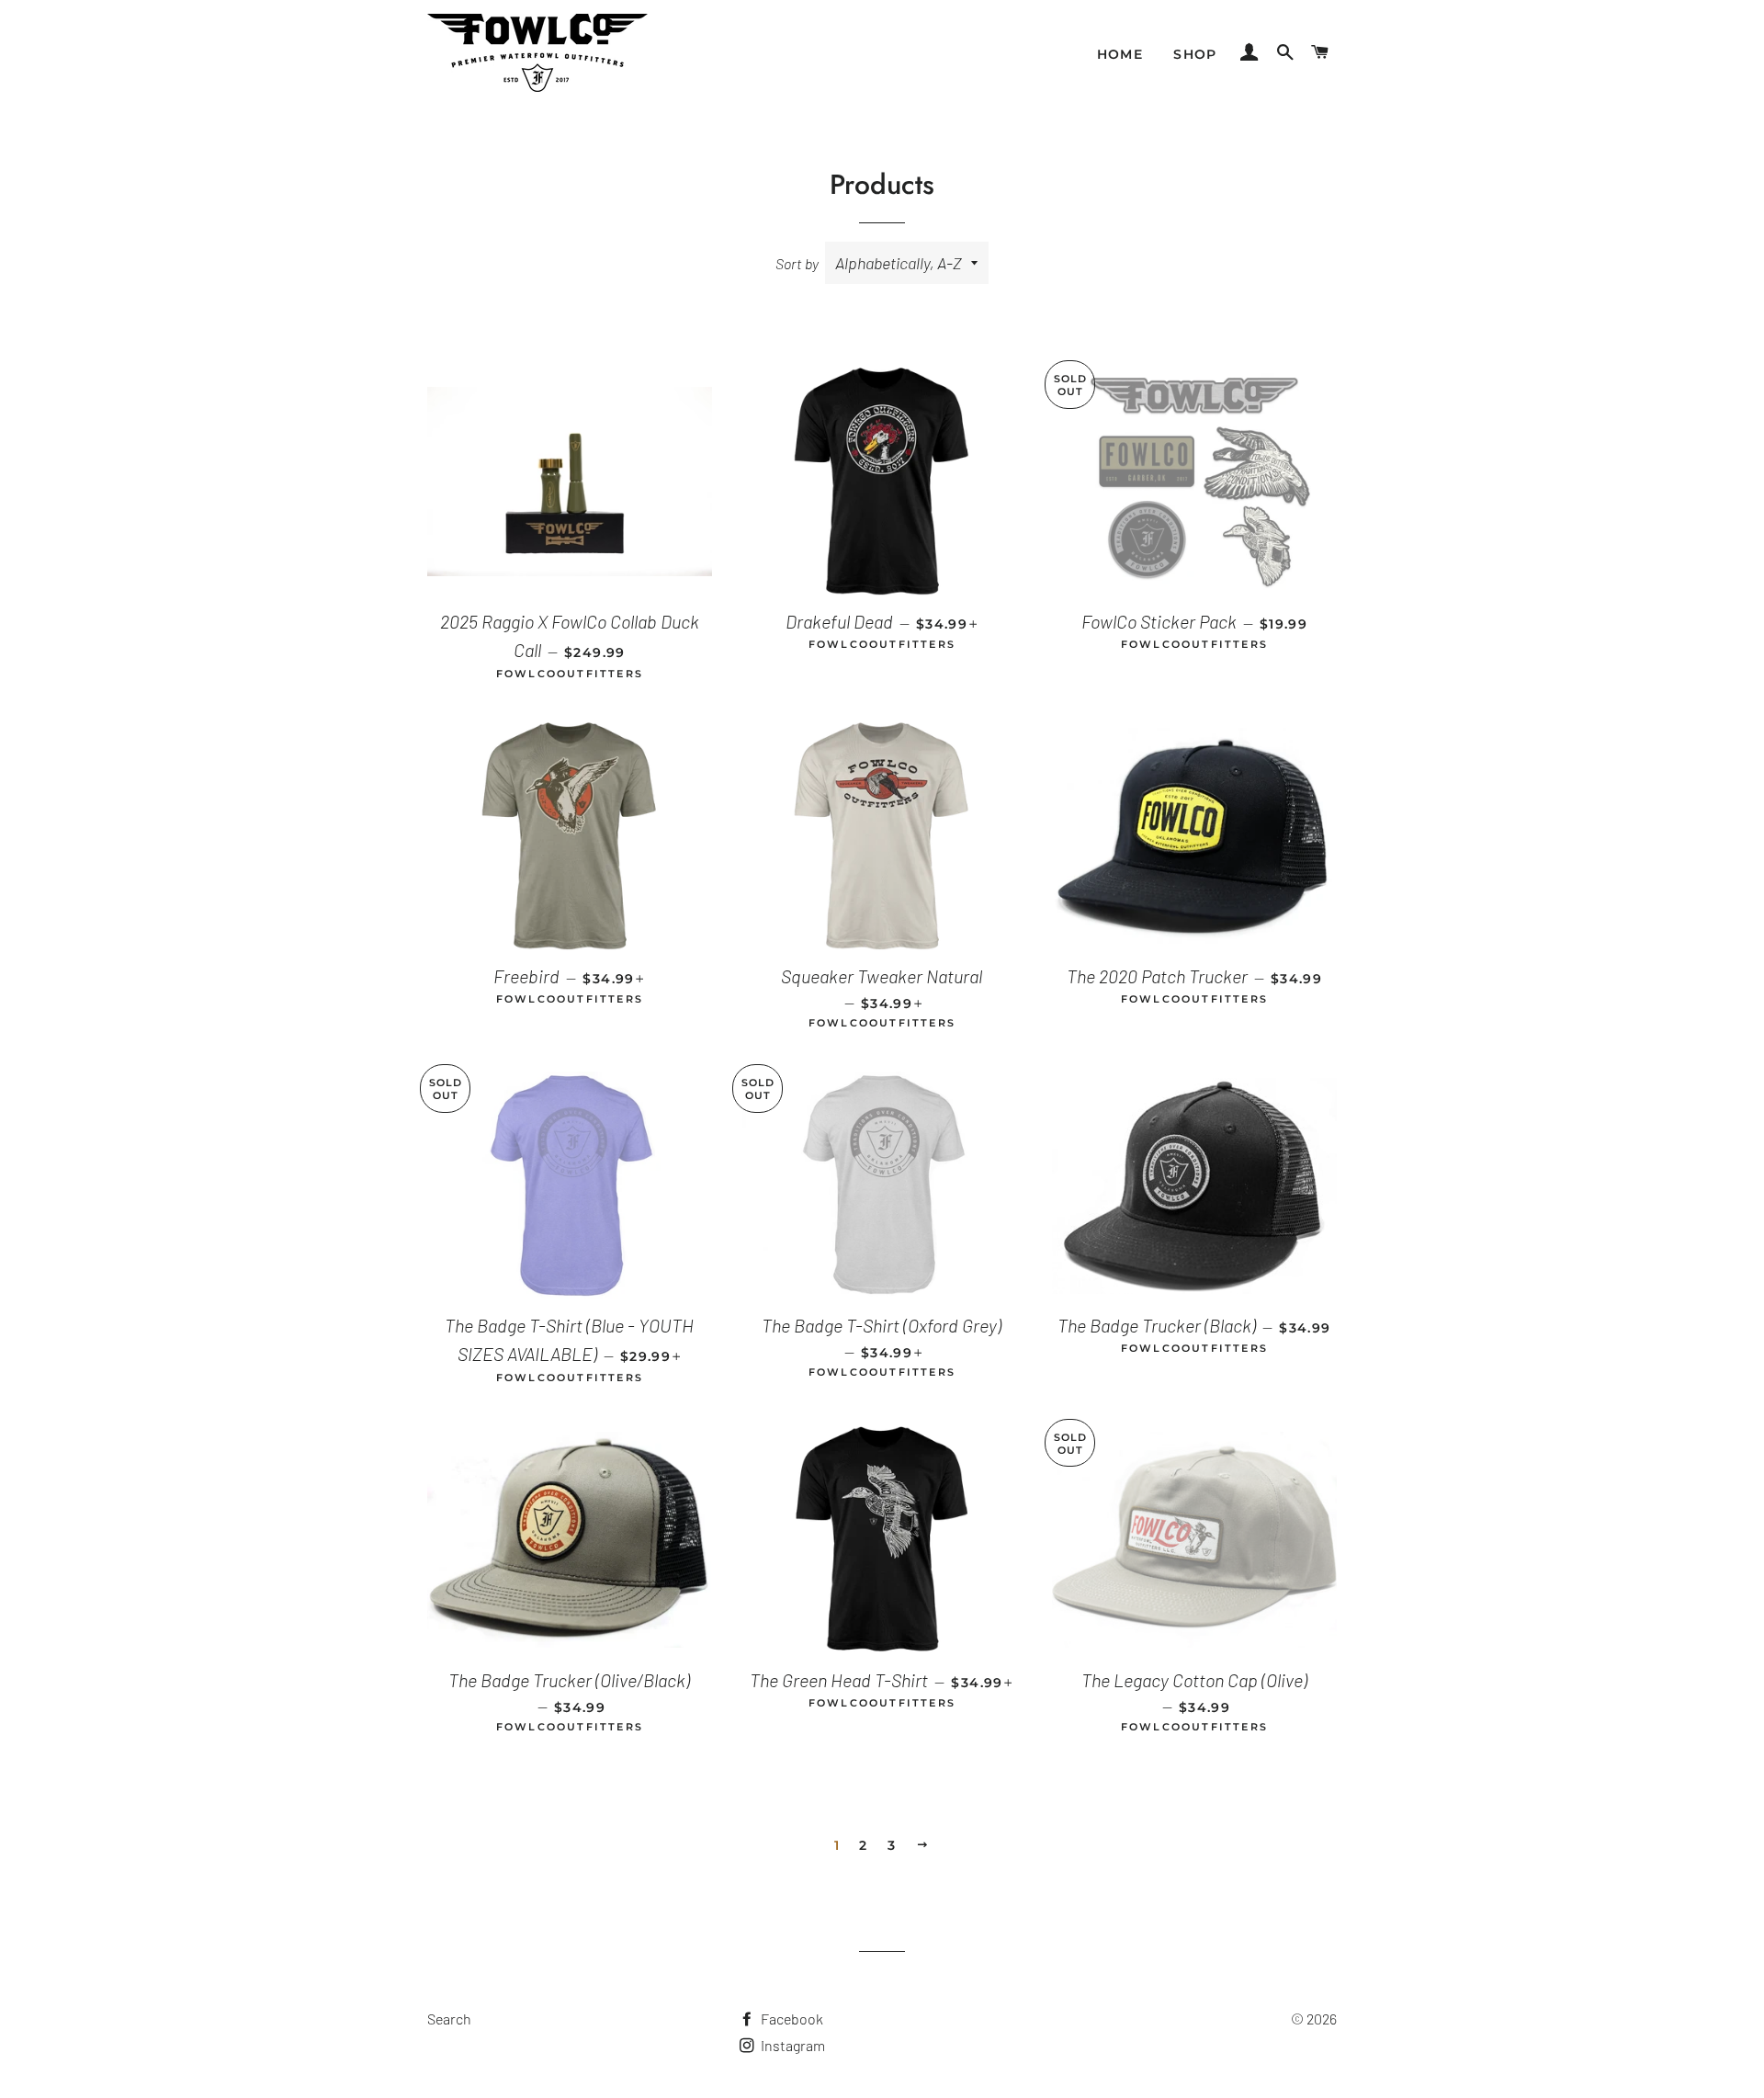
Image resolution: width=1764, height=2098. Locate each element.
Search (449, 2019)
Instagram (792, 2045)
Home (1120, 54)
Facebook (791, 2019)
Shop (1195, 54)
